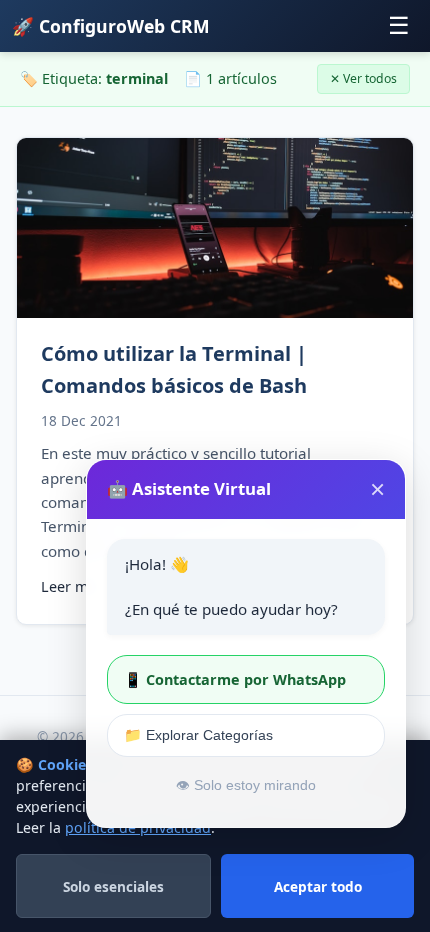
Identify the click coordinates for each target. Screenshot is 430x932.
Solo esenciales (113, 886)
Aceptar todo (318, 886)
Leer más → (81, 586)
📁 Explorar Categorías (198, 735)
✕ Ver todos (363, 78)
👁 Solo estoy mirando (246, 785)
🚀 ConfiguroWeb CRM (111, 26)
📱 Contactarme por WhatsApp (235, 679)
